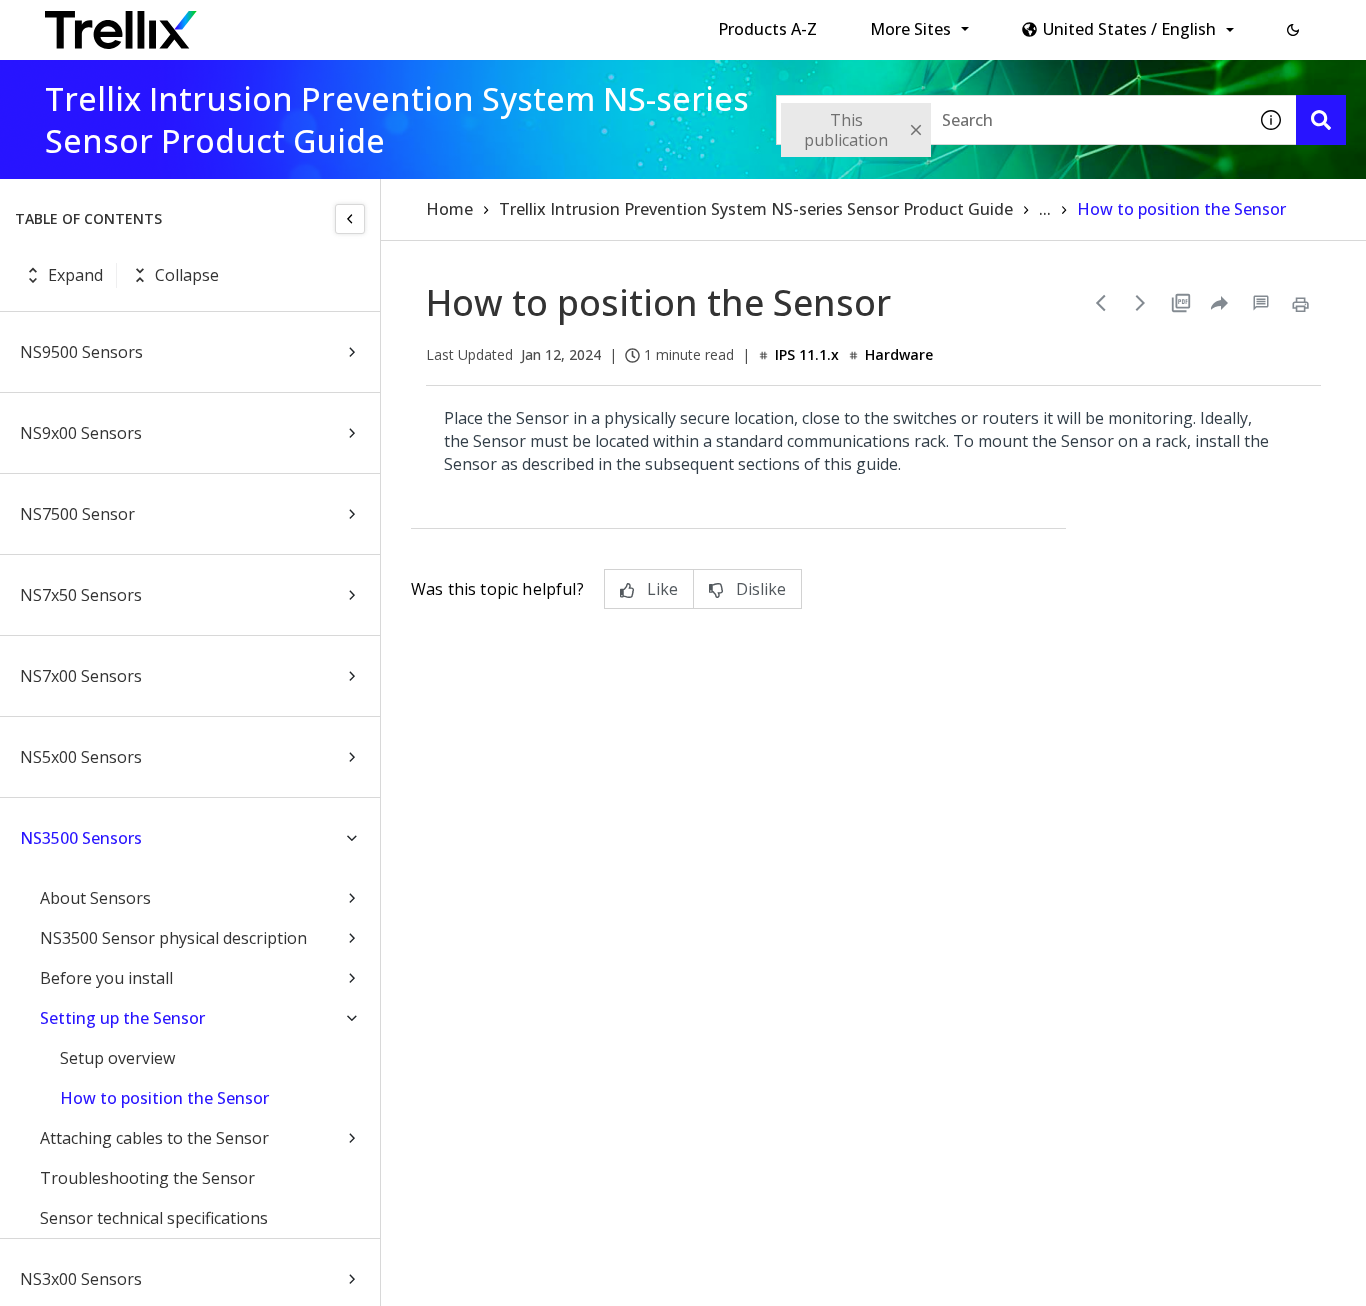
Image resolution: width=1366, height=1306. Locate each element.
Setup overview (117, 1058)
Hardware (899, 354)
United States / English (1129, 29)
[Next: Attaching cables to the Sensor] (1141, 303)
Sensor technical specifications (154, 1218)
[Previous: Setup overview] (1101, 303)
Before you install (106, 978)
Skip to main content (330, 23)
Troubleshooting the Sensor (147, 1178)
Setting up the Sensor (122, 1018)
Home (449, 209)
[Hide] (350, 219)
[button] (1293, 30)
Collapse (187, 275)
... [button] (1045, 209)
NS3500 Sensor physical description (173, 938)
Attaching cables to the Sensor (154, 1138)
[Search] (1321, 120)
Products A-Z (767, 29)
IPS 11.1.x (807, 354)
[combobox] (1011, 120)
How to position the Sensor (164, 1098)
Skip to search (483, 23)
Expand (75, 275)
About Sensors (95, 898)
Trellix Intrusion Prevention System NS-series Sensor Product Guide (756, 209)
